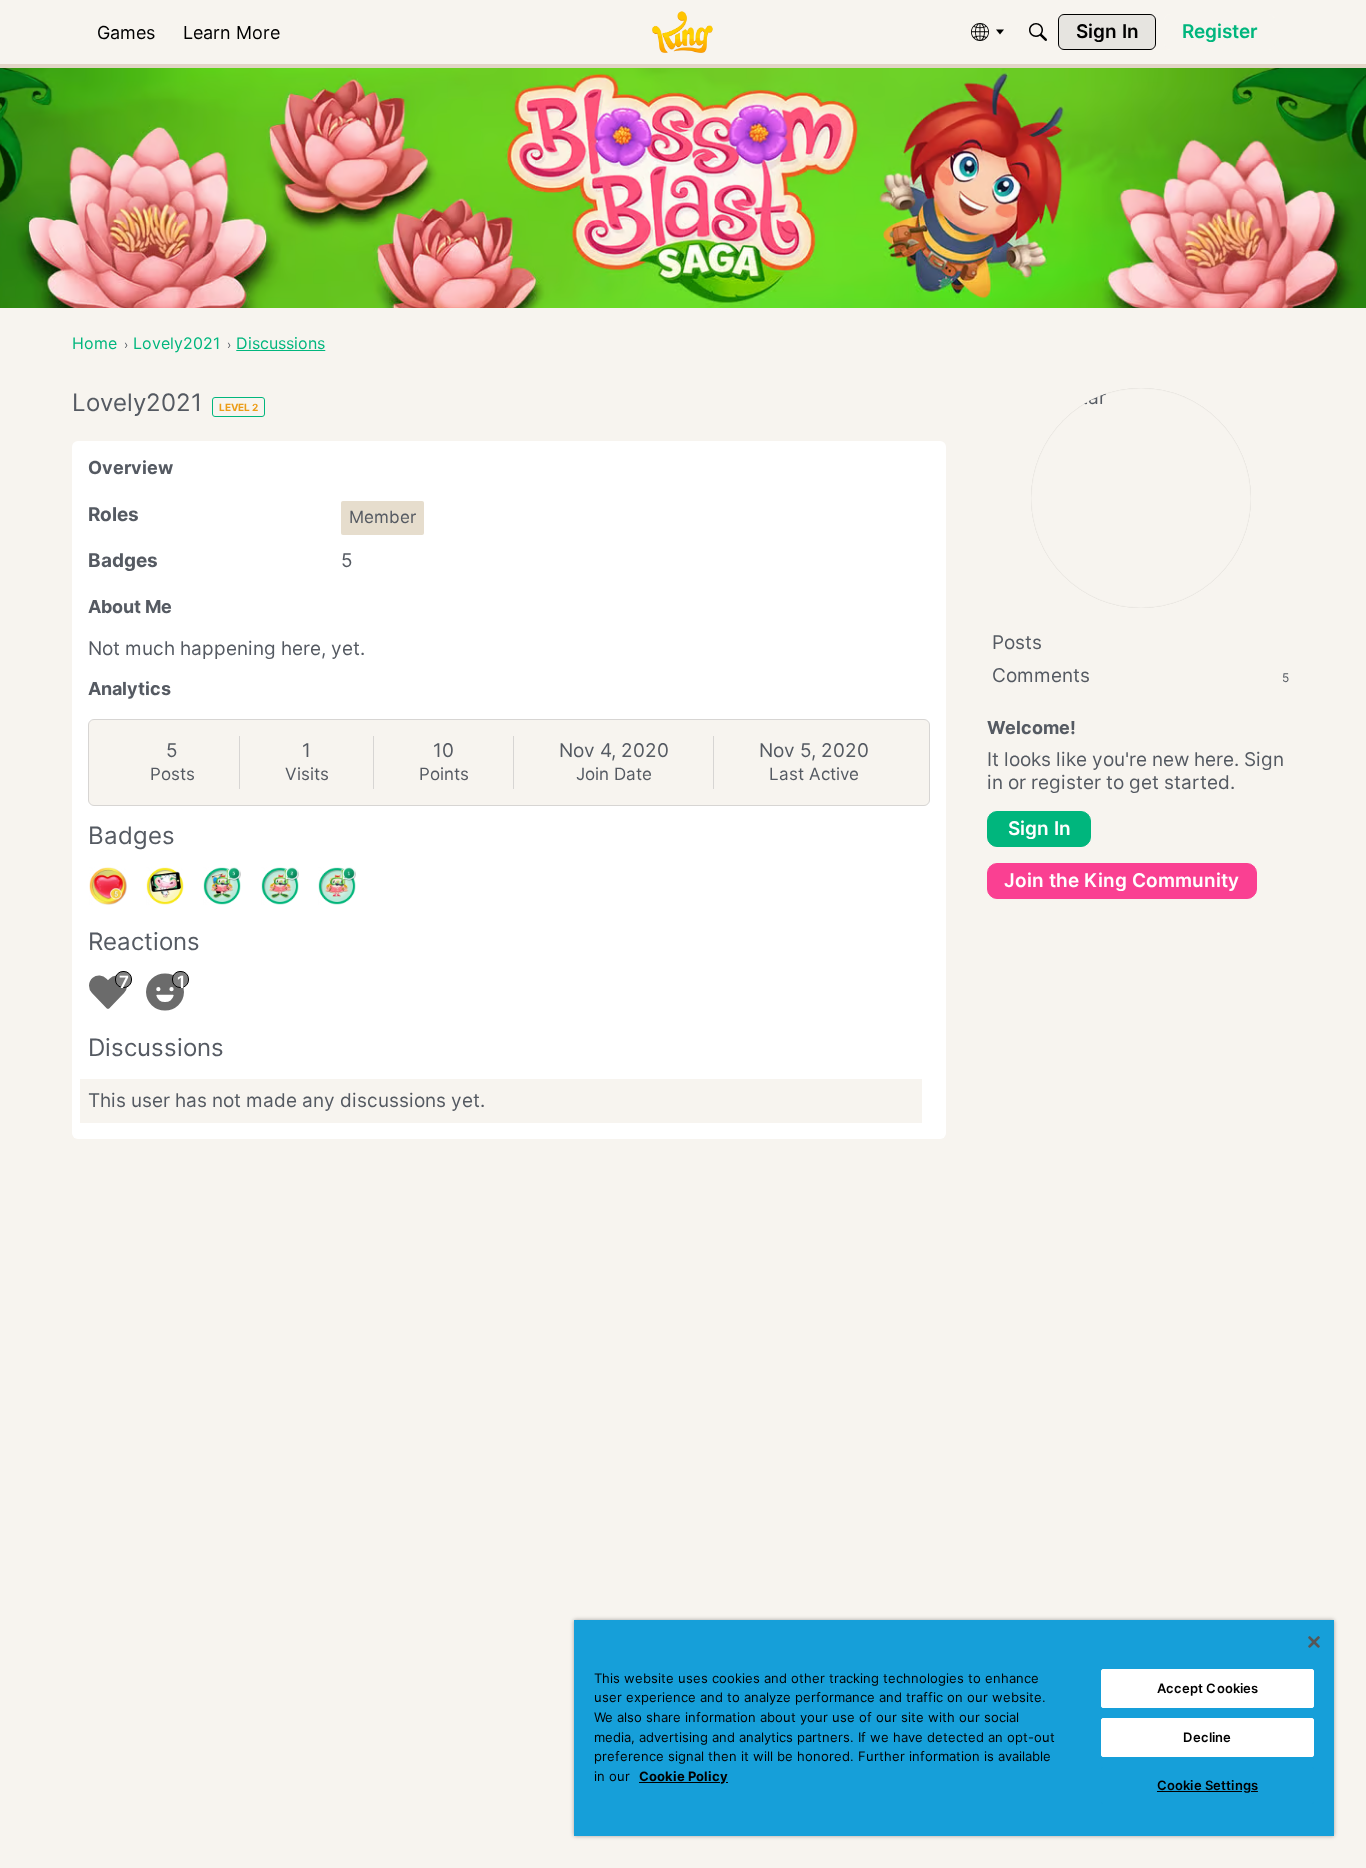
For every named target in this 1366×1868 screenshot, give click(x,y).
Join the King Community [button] (1121, 880)
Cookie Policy (683, 1776)
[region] (954, 1728)
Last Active (814, 774)
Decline (1207, 1737)
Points (444, 774)
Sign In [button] (1039, 828)
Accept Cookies (1208, 1688)
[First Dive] (337, 886)
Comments (1140, 675)
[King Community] (682, 32)
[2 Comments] (280, 886)
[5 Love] (108, 886)
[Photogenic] (165, 886)
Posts (172, 774)
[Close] (1314, 1642)
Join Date (614, 774)
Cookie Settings (1207, 1785)
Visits (307, 774)
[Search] (1038, 32)
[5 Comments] (222, 886)
